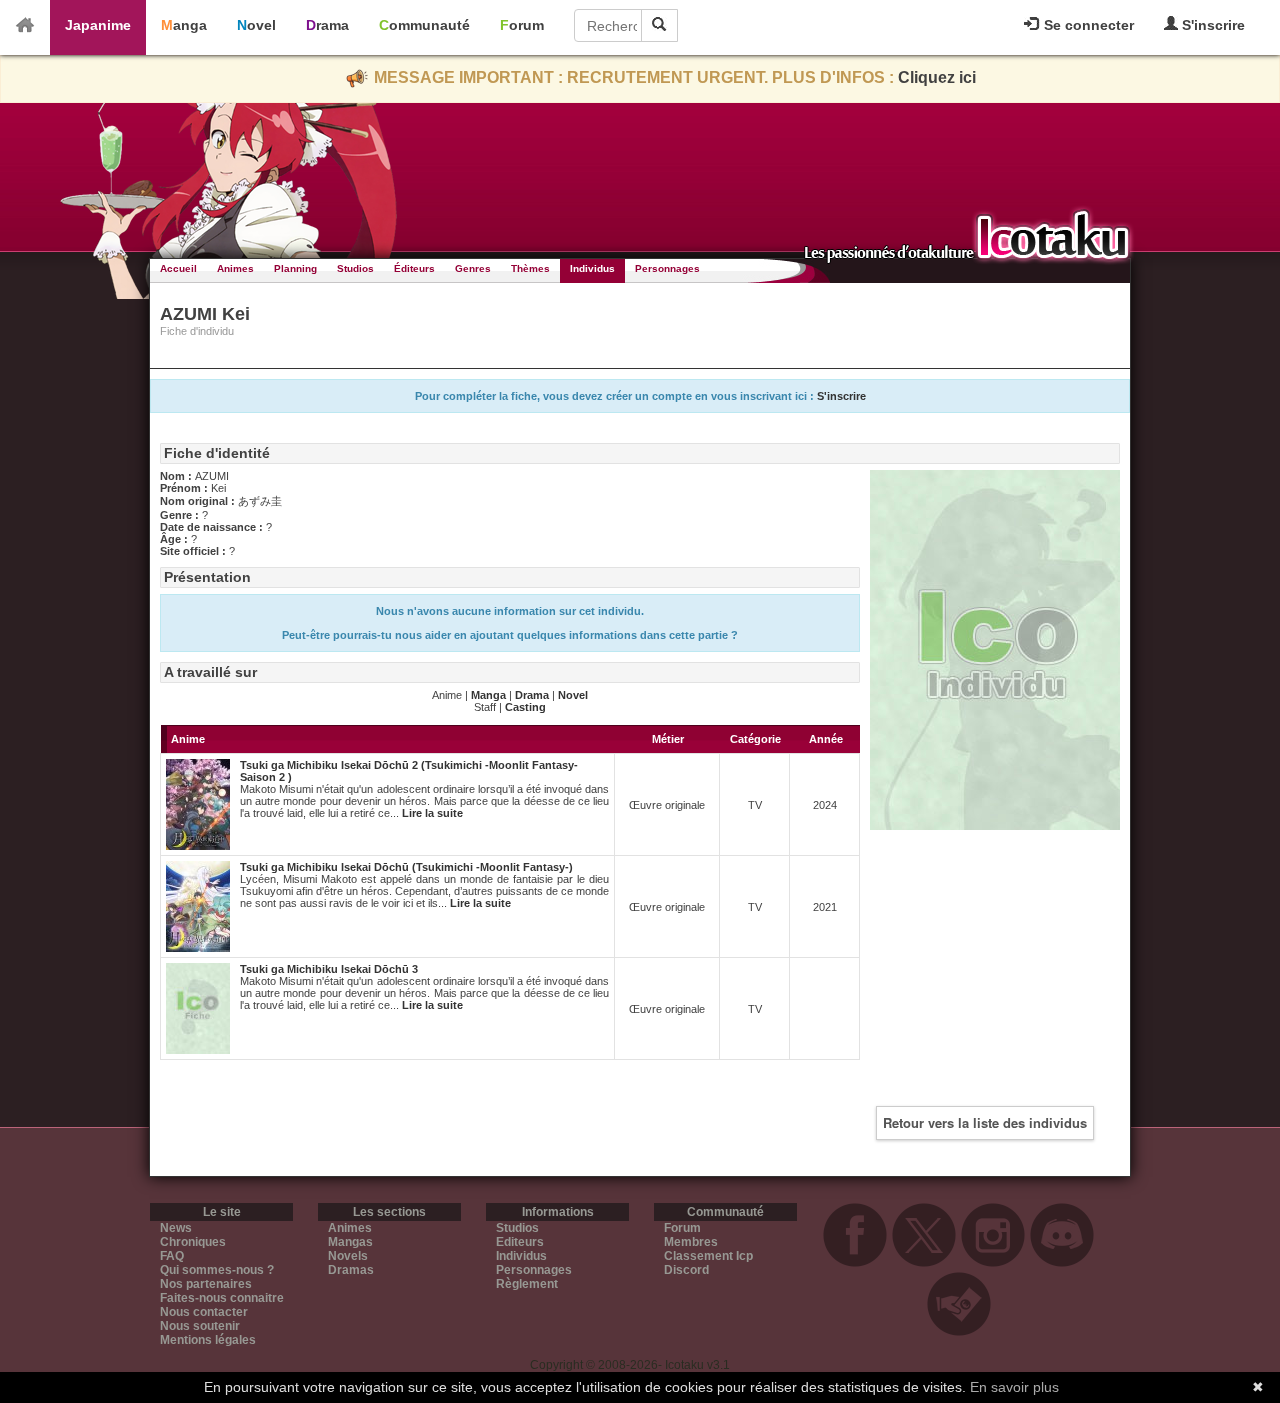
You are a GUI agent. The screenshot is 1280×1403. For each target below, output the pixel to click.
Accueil (178, 268)
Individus (592, 268)
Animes (235, 268)
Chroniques (193, 1242)
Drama (327, 25)
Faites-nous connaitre (222, 1298)
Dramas (351, 1270)
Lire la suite (432, 813)
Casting (525, 707)
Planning (295, 268)
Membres (691, 1242)
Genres (473, 268)
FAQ (172, 1256)
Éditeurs (414, 268)
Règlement (527, 1284)
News (176, 1228)
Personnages (667, 268)
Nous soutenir (200, 1326)
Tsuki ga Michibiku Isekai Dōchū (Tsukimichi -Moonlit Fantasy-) (406, 867)
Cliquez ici (937, 77)
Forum (522, 25)
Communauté (424, 25)
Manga (184, 25)
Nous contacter (204, 1312)
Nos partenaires (206, 1284)
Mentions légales (208, 1340)
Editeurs (520, 1242)
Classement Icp (708, 1256)
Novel (256, 25)
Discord (686, 1270)
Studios (355, 268)
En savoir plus (1014, 1387)
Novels (348, 1256)
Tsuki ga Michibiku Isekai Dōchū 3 (329, 969)
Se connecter (1087, 25)
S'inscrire (1211, 25)
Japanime (98, 25)
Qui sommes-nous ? (217, 1270)
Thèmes (530, 268)
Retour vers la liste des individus (985, 1122)
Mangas (350, 1242)
